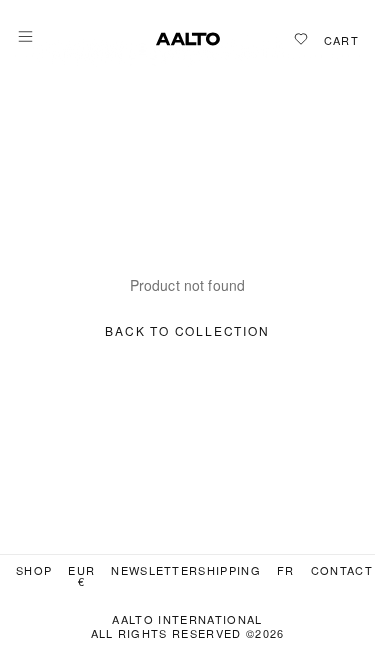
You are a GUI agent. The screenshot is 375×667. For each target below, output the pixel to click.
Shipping (229, 570)
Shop (34, 570)
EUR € (81, 576)
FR (286, 570)
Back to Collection (187, 331)
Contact (342, 570)
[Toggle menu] (25, 36)
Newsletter (154, 570)
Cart (341, 40)
